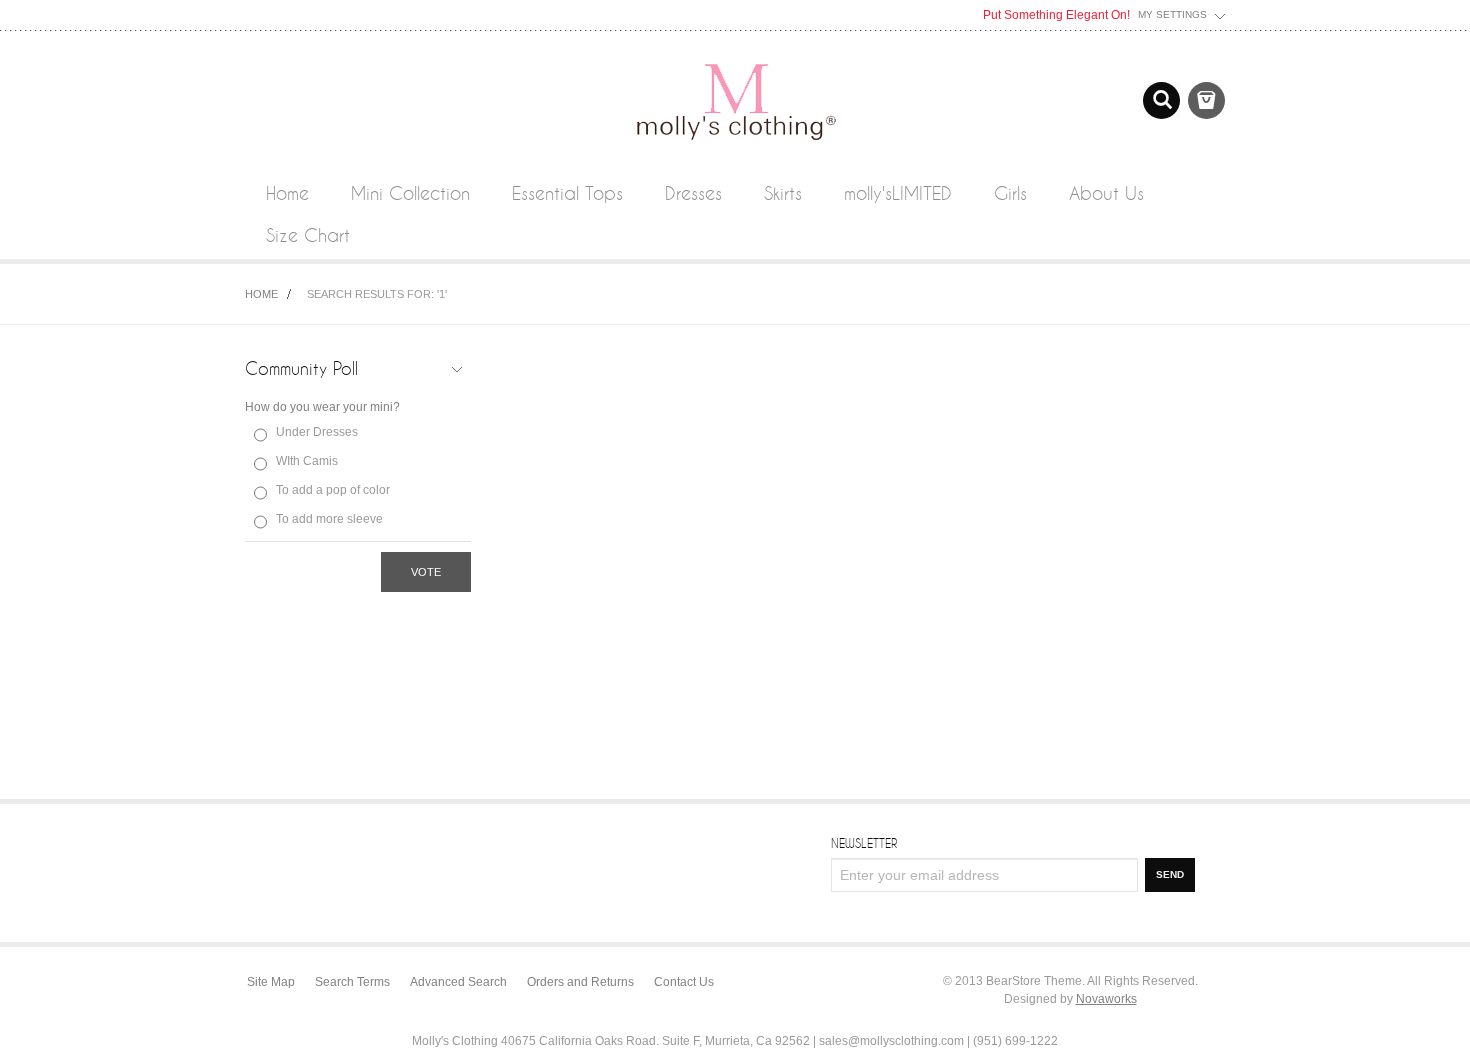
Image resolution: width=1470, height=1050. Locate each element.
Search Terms (352, 982)
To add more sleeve (329, 519)
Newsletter (864, 843)
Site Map (271, 982)
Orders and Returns (580, 982)
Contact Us (684, 982)
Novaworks (1106, 999)
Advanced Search (458, 982)
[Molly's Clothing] (735, 62)
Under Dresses (317, 432)
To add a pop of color (333, 490)
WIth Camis (307, 461)
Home (261, 294)
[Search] (1161, 100)
